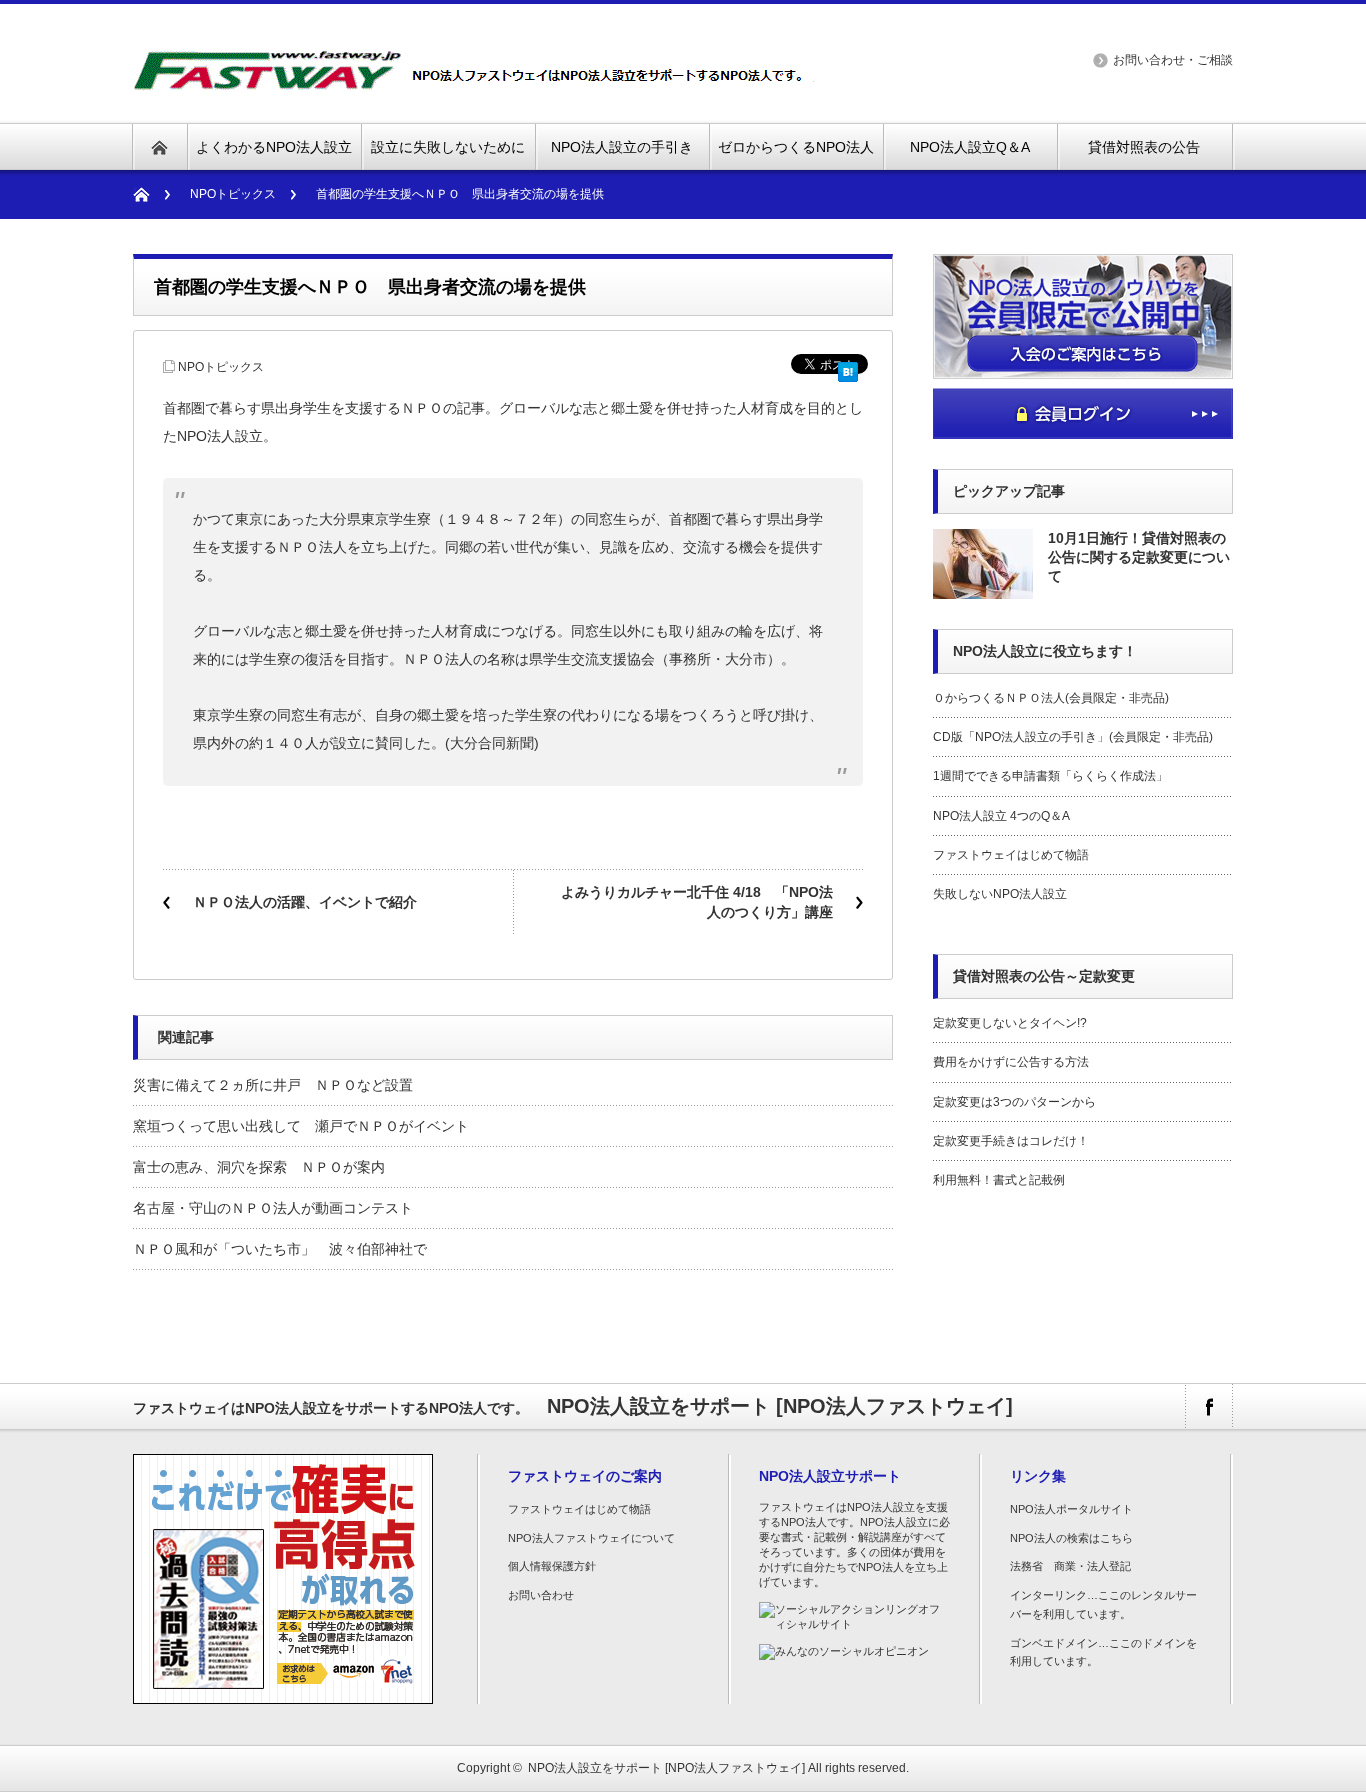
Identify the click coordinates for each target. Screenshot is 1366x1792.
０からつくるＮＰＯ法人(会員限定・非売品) (1051, 698)
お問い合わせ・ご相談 (1173, 60)
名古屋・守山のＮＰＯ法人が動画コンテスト (273, 1208)
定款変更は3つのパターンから (1014, 1102)
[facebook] (1208, 1406)
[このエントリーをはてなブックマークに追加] (848, 368)
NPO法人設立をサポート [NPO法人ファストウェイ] (666, 1768)
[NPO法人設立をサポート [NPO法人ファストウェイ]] (476, 79)
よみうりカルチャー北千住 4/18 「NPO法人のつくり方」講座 (697, 902)
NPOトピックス (233, 194)
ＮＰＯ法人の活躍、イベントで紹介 (305, 902)
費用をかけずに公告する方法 (1011, 1062)
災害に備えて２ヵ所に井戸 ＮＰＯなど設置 (273, 1085)
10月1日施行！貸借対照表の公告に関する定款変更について (1139, 557)
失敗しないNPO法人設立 (1000, 894)
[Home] (151, 194)
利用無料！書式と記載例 (999, 1180)
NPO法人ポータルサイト (1071, 1509)
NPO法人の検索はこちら (1071, 1538)
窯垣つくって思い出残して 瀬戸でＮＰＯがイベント (301, 1126)
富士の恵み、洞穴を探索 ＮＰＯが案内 (259, 1167)
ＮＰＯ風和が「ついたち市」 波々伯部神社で (280, 1249)
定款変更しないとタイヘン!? (1010, 1023)
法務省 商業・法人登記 (1070, 1566)
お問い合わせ (541, 1595)
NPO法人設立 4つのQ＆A (1001, 816)
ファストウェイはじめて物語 (1011, 855)
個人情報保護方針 (552, 1566)
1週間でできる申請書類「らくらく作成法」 (1050, 776)
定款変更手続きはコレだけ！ (1011, 1141)
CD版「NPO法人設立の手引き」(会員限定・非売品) (1073, 737)
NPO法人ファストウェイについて (591, 1538)
